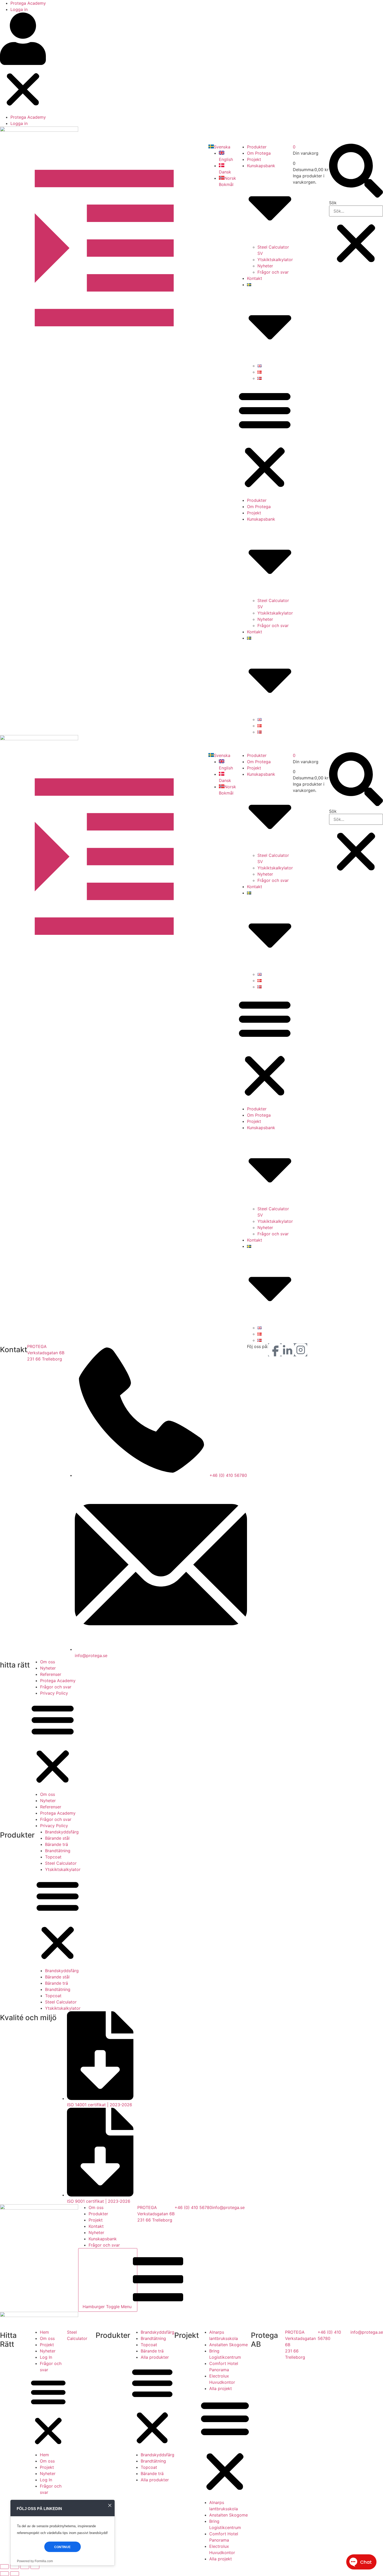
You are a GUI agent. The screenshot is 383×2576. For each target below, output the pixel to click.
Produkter (257, 147)
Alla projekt (221, 2388)
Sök (333, 203)
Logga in (19, 9)
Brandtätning (58, 1851)
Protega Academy (28, 3)
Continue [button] (62, 2547)
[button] (23, 63)
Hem (44, 2332)
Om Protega (259, 153)
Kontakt (255, 278)
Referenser (51, 1674)
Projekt (254, 159)
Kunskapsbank (103, 2239)
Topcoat (53, 1857)
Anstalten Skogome (228, 2345)
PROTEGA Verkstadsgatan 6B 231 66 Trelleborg (46, 1353)
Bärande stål (57, 1838)
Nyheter (265, 266)
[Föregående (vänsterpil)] (4, 2574)
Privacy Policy (54, 1693)
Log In (46, 2357)
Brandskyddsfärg (62, 1832)
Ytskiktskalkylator (275, 260)
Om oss (48, 1662)
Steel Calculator (61, 1863)
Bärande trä (57, 1844)
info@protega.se (228, 2207)
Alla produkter (155, 2357)
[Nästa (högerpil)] (15, 2574)
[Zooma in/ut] (4, 2567)
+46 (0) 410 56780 (193, 2207)
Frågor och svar (273, 272)
